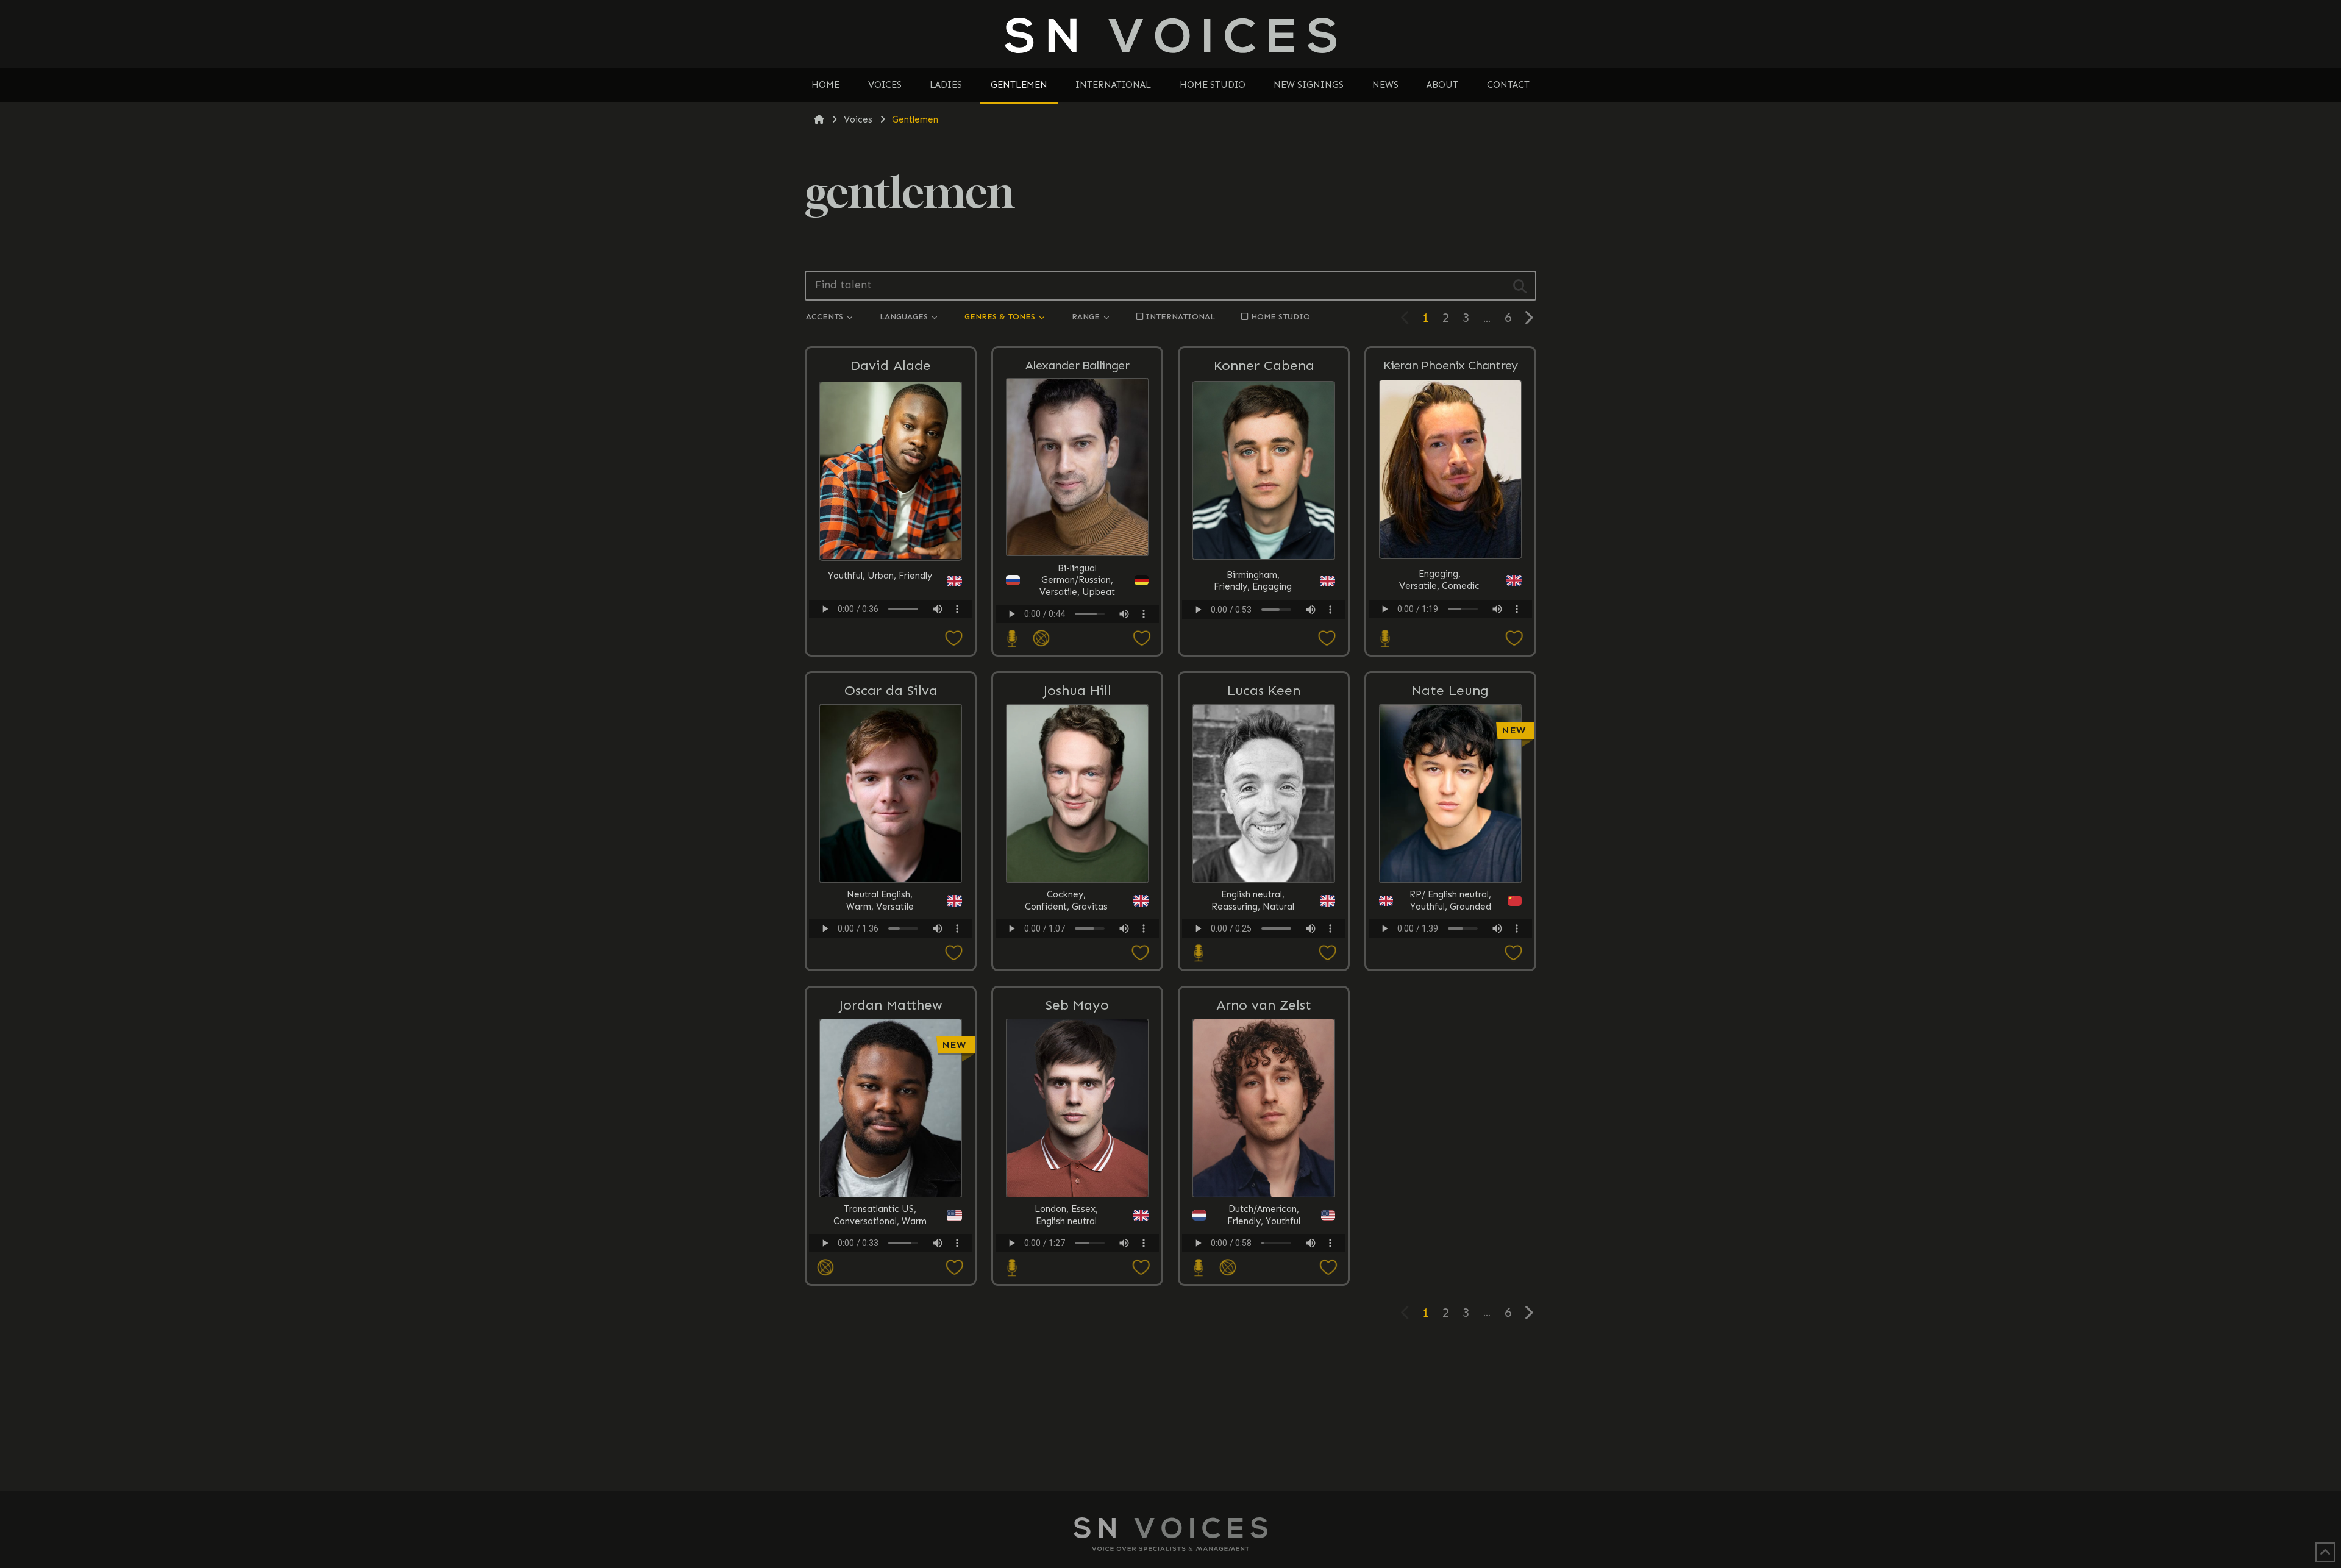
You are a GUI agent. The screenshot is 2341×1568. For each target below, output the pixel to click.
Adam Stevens (1452, 1047)
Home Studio (1281, 317)
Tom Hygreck (1452, 1049)
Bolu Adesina (1452, 1047)
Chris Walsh (1452, 1049)
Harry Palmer (1452, 1049)
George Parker (1452, 1047)
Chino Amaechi (1452, 1035)
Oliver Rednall (1452, 1047)
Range (1087, 317)
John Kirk (1452, 1047)
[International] (1040, 639)
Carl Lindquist (1452, 1049)
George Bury (1452, 1047)
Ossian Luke (1452, 1047)
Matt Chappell (1452, 1047)
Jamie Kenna (1452, 1047)
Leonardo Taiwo (1452, 1047)
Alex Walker (1452, 1049)
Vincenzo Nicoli (1452, 1047)
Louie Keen (1452, 1049)
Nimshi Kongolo (1452, 1047)
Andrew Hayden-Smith (1452, 1048)
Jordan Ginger (1452, 1047)
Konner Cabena (1264, 365)
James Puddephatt (1452, 1047)
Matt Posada (1452, 1047)
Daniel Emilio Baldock (1452, 1048)
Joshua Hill (1077, 690)
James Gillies (1452, 1047)
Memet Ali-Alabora (1452, 1049)
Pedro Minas (1452, 1047)
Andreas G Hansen (1452, 1049)
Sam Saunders (1452, 1047)
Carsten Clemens (1452, 1049)
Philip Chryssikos (1452, 1047)
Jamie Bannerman (1452, 1047)
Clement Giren (1452, 1049)
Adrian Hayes (1452, 1047)
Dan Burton (1452, 1047)
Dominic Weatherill (1452, 1047)
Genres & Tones (1001, 317)
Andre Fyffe (1452, 1049)
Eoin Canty (1452, 1047)
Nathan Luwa (1452, 1047)
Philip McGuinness (1452, 1035)
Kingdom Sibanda (1452, 1047)
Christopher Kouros (1452, 1047)
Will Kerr (1452, 1049)
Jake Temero (1452, 1047)
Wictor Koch (1452, 1049)
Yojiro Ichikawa (1452, 1049)
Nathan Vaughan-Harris (1452, 1048)
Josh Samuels (1452, 1049)
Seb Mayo (1077, 1005)
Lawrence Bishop (1452, 1047)
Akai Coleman (1452, 1047)
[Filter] (1520, 286)
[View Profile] (1452, 1150)
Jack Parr (1452, 1049)
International (1180, 317)
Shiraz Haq (1452, 1047)
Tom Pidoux (1452, 1047)
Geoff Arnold (1452, 1049)
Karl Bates (1452, 1035)
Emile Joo (1452, 1049)
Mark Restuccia (1452, 1049)
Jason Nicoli (1452, 1035)
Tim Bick (1452, 1047)
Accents (826, 317)
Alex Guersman (1452, 1047)
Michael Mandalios (1452, 1047)
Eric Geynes (1452, 1049)
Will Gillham (1452, 1047)
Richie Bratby (1452, 1047)
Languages (905, 317)
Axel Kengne (1452, 1049)
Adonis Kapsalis (1452, 1035)
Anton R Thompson (1452, 1049)
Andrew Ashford (1452, 1049)
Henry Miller (1452, 1047)
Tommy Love (1452, 1049)
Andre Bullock (1452, 1047)
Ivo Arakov (1452, 1047)
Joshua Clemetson (1452, 1047)
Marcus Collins (1452, 1047)
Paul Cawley (1452, 1047)
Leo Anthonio (1452, 1047)
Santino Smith (1452, 1047)
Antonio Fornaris (1452, 1047)
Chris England (1452, 1047)
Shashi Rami (1452, 1047)
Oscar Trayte (1452, 1047)
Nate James (1452, 1047)
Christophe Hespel (1452, 1049)
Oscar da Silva (891, 690)
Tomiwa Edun (1452, 1049)
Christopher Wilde (1452, 1047)
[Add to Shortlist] (891, 639)
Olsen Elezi (1452, 1047)
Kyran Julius (1452, 1049)
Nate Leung (1450, 690)
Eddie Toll (1452, 1047)
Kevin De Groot (1452, 1035)
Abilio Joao (1452, 1047)
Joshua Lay (1452, 1047)
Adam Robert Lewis (1452, 1049)
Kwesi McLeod (1452, 1049)
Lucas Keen (1264, 690)
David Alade (891, 365)
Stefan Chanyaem (1452, 1047)
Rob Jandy (1452, 1047)
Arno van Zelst (1264, 1005)
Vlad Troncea (1452, 1035)
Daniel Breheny (1452, 1047)
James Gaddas (1452, 1047)
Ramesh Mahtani (1452, 1047)
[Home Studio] (1011, 639)
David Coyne (1452, 1049)
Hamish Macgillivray (1452, 1048)
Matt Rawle (1452, 1047)
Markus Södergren (1452, 1047)
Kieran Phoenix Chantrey (1451, 365)
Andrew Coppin (1452, 1047)
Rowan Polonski (1452, 1047)
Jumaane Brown (1452, 1049)
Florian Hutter (1452, 1047)
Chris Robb (1452, 1035)
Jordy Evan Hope (1452, 1047)
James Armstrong (1452, 1047)
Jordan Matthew (891, 1005)
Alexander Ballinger (1077, 365)
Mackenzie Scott (1452, 1047)
